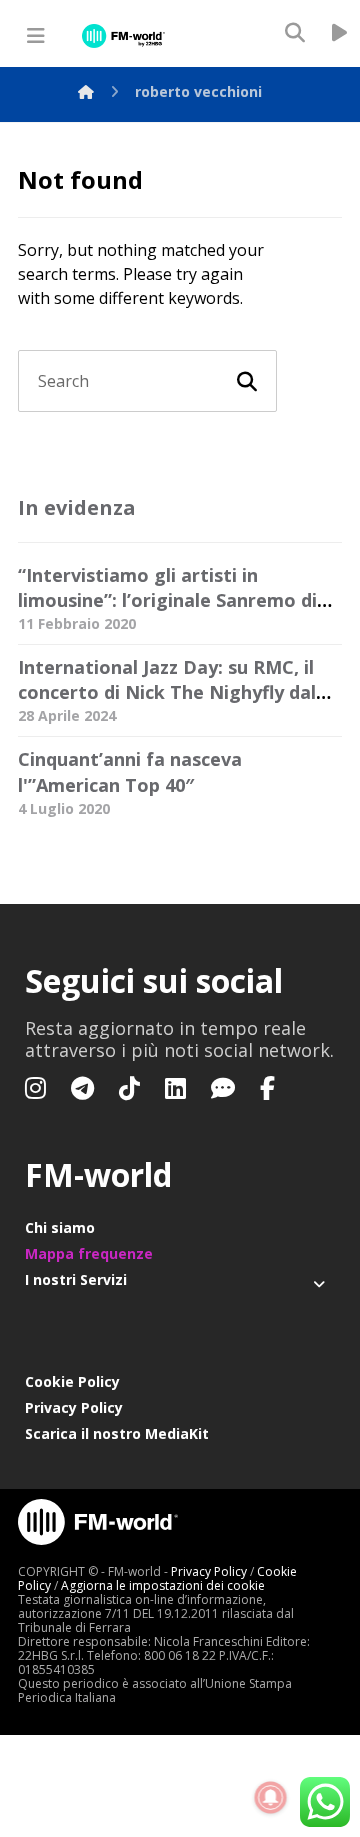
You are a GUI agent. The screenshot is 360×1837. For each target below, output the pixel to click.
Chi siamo (60, 1227)
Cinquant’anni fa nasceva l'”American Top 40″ (130, 771)
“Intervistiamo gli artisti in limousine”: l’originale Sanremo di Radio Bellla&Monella (167, 600)
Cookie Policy (72, 1381)
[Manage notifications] (271, 1798)
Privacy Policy (74, 1407)
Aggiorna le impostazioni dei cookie (163, 1585)
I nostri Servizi (76, 1279)
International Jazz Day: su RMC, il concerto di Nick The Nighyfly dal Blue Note (167, 692)
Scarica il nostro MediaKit (117, 1433)
